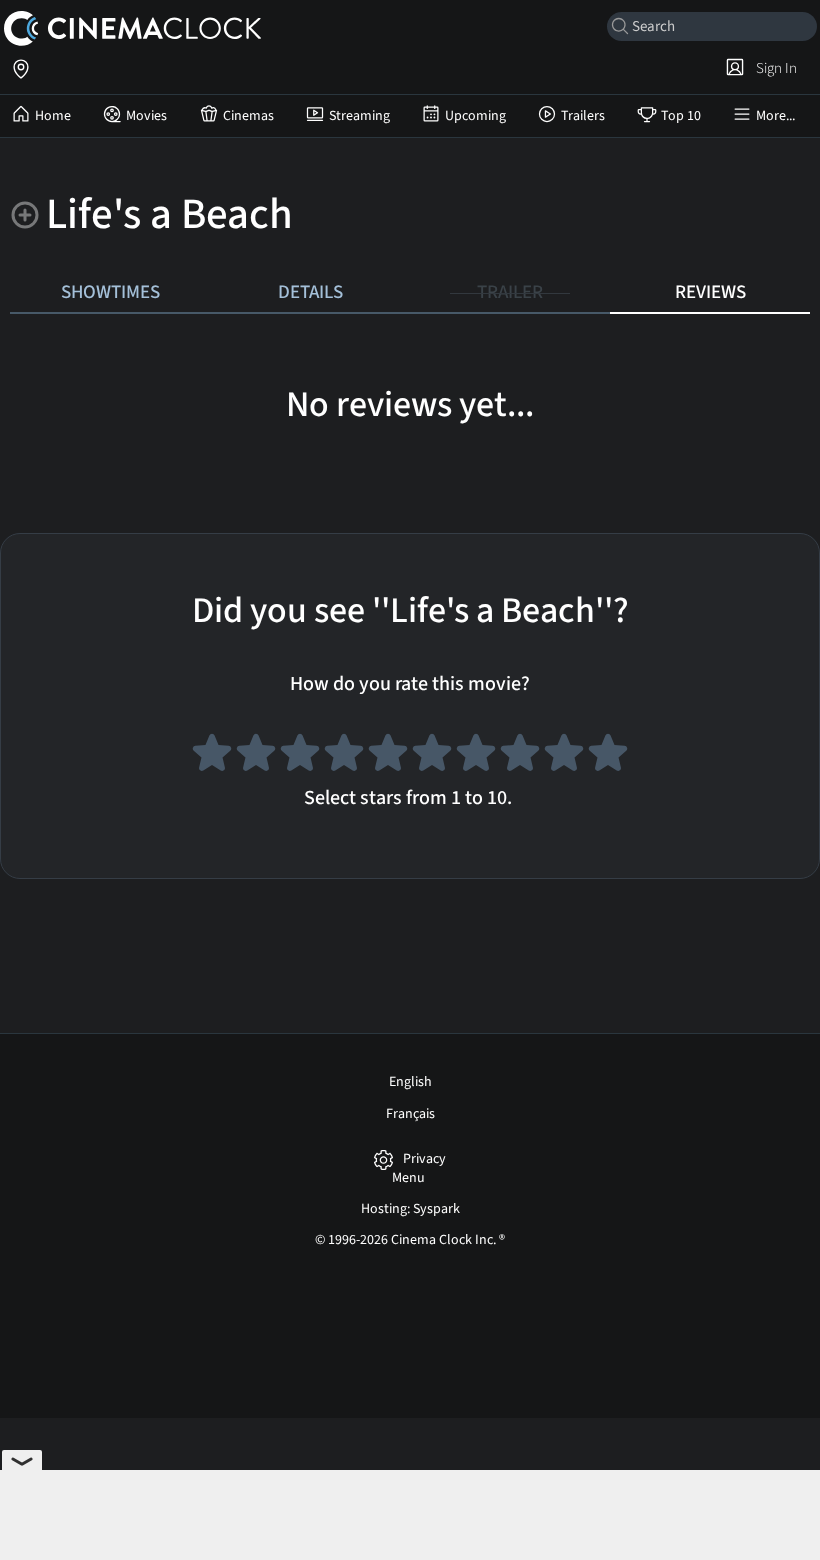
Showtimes (110, 292)
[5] (388, 756)
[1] (212, 756)
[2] (256, 756)
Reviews (710, 292)
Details (310, 292)
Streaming (359, 116)
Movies (146, 116)
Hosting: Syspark (410, 1209)
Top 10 (681, 116)
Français (410, 1114)
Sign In (773, 68)
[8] (520, 756)
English (410, 1082)
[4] (344, 756)
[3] (300, 756)
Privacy (424, 1159)
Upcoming (475, 116)
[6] (432, 756)
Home (53, 116)
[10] (608, 756)
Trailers (583, 116)
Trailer (510, 292)
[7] (476, 756)
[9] (564, 756)
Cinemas (248, 116)
